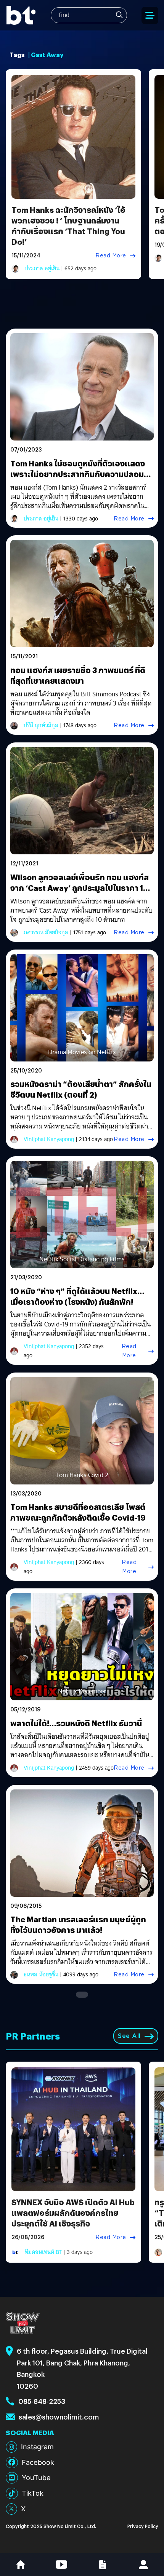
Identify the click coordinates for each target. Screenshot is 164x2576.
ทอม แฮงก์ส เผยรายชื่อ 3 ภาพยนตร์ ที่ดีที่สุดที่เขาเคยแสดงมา (78, 675)
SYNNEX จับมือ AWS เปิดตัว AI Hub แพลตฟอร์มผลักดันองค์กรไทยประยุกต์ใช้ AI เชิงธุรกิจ (73, 2213)
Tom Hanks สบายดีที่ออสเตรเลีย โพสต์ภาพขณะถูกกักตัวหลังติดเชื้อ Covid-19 (78, 1512)
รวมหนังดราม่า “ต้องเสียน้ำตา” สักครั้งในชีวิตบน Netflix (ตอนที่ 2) (81, 1089)
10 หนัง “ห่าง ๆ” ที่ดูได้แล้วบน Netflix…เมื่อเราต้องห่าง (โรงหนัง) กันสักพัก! (77, 1296)
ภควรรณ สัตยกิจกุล (46, 932)
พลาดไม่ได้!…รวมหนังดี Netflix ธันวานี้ (76, 1723)
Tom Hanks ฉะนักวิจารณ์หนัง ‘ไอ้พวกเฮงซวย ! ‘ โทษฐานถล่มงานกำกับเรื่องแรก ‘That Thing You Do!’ (68, 226)
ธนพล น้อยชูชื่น (41, 1974)
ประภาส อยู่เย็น (42, 268)
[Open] (150, 15)
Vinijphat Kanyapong (49, 1139)
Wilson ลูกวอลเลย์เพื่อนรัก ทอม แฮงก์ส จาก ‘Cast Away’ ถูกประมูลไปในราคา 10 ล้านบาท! (80, 888)
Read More (111, 255)
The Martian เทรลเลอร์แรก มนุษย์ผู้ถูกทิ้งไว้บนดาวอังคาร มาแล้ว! (78, 1924)
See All (129, 2036)
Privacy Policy (143, 2526)
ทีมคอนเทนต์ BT (43, 2252)
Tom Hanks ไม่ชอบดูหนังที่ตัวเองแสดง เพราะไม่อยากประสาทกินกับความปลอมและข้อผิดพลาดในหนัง (78, 474)
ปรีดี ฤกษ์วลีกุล (41, 725)
